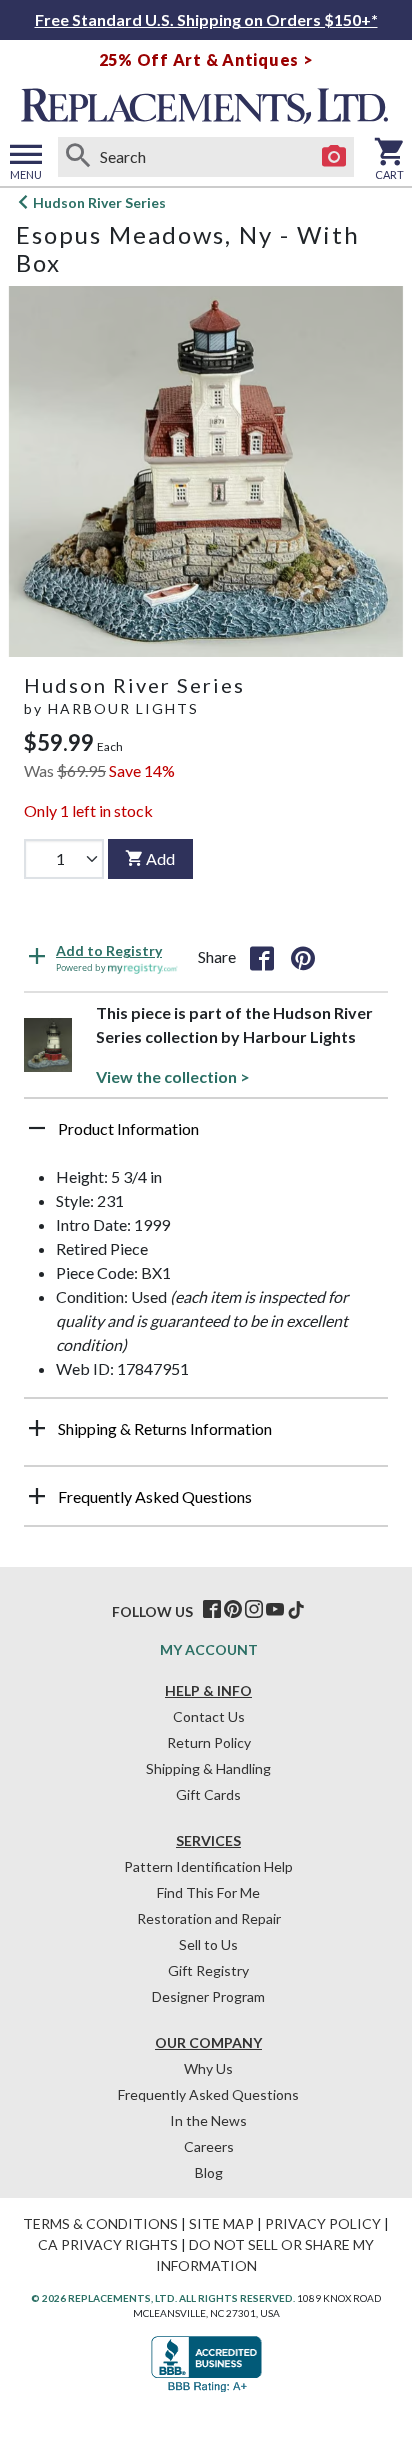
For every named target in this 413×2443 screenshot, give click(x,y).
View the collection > (173, 1076)
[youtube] (275, 1610)
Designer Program (208, 1996)
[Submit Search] (78, 157)
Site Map (221, 2223)
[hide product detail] (37, 1128)
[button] (206, 1136)
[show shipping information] (37, 1428)
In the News (208, 2120)
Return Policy (209, 1742)
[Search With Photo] (334, 157)
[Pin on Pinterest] (303, 957)
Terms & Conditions (100, 2223)
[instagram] (254, 1610)
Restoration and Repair (209, 1918)
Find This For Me (208, 1892)
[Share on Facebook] (262, 957)
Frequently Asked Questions (208, 2094)
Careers (209, 2146)
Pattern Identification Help (208, 1866)
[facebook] (212, 1610)
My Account (209, 1649)
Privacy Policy (323, 2223)
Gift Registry (208, 1970)
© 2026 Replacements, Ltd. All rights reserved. (163, 2298)
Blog (209, 2172)
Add (160, 858)
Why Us (208, 2068)
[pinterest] (233, 1610)
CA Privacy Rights (108, 2244)
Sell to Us (208, 1944)
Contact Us (209, 1716)
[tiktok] (296, 1610)
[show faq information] (37, 1496)
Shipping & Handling (208, 1768)
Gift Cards (208, 1794)
